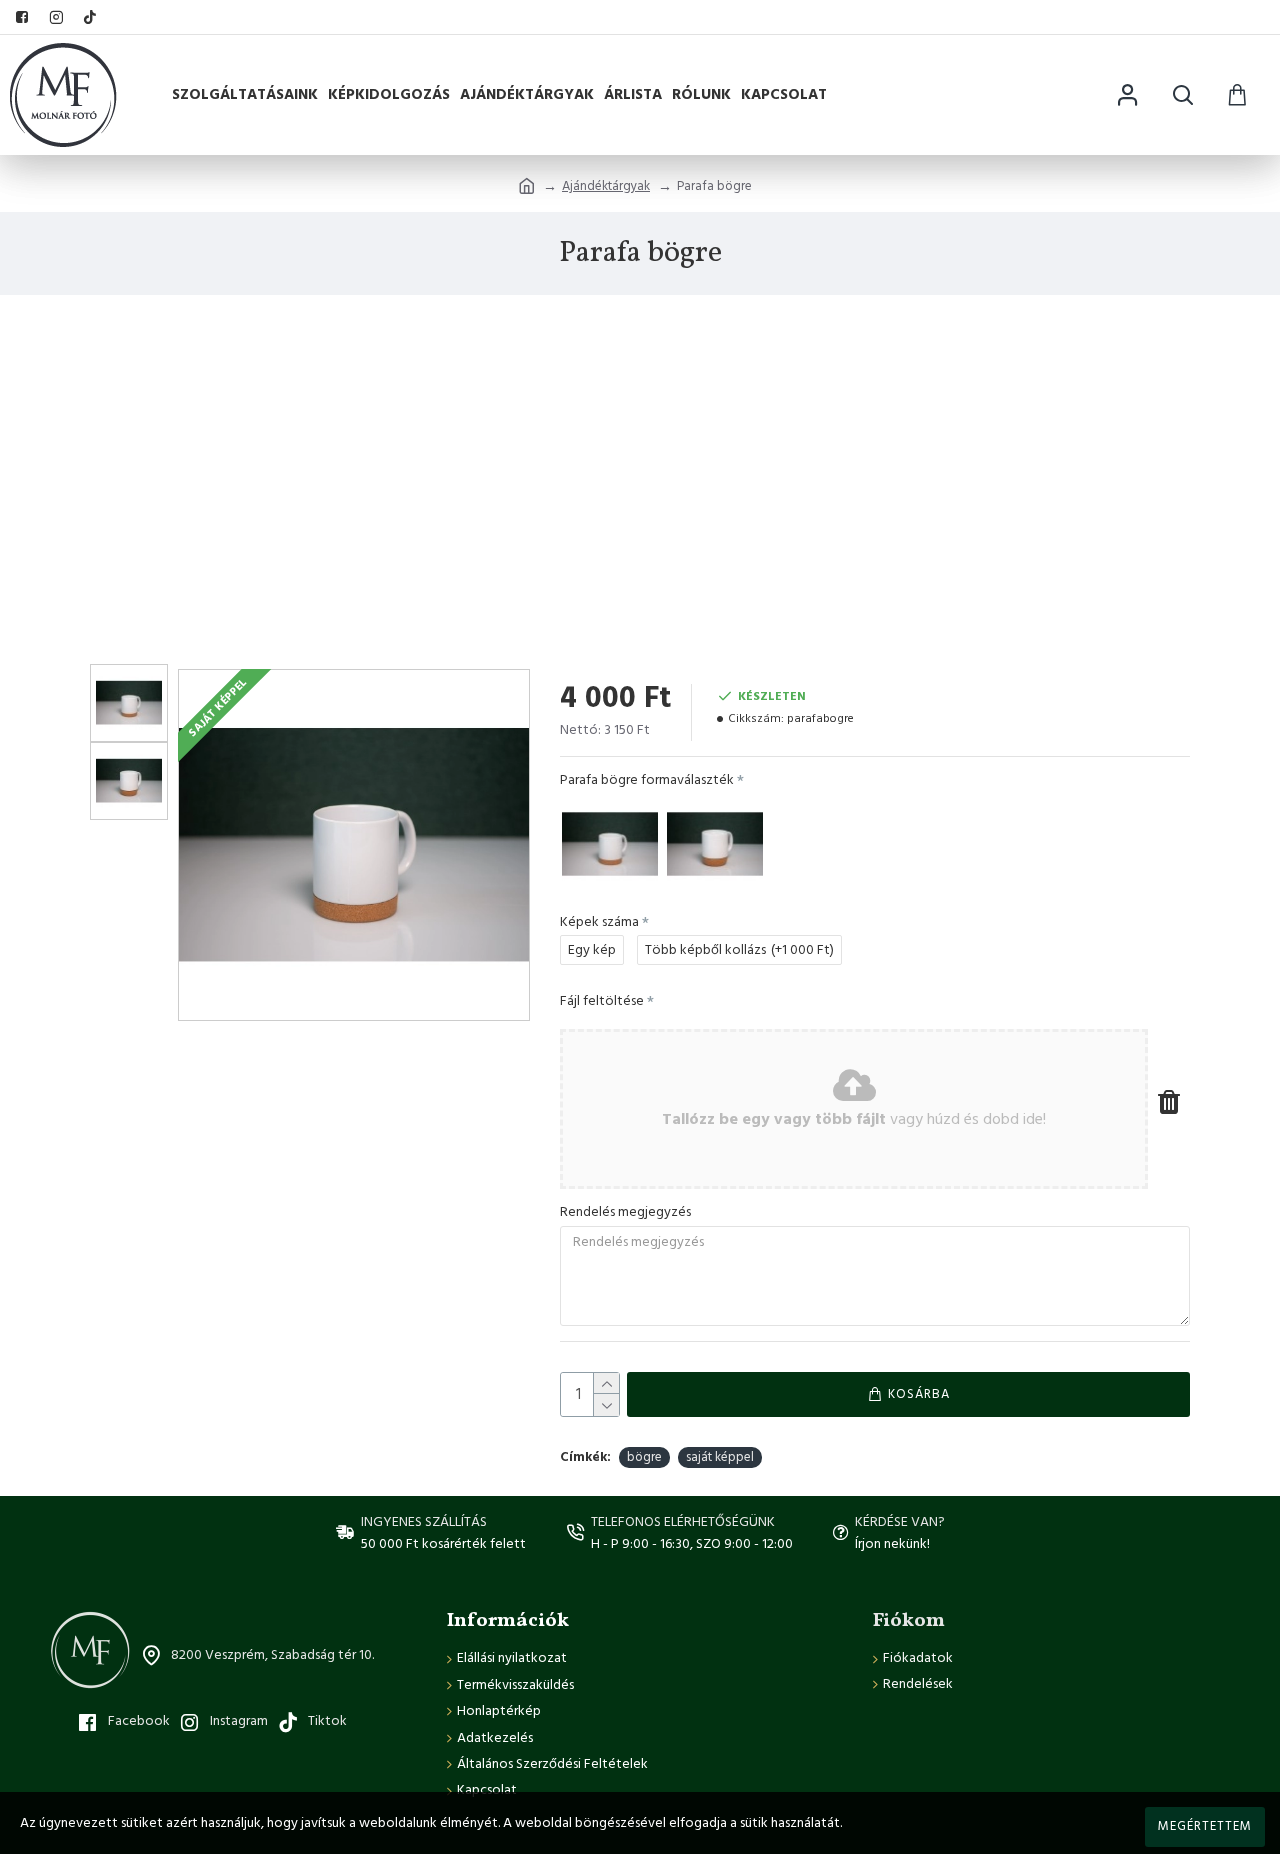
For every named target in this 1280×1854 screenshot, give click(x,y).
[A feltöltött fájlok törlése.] (1169, 1101)
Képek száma (599, 922)
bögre (644, 1457)
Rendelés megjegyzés (625, 1212)
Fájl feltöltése (602, 1001)
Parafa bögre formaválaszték (647, 780)
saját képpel (720, 1457)
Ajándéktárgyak (606, 186)
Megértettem (1205, 1826)
